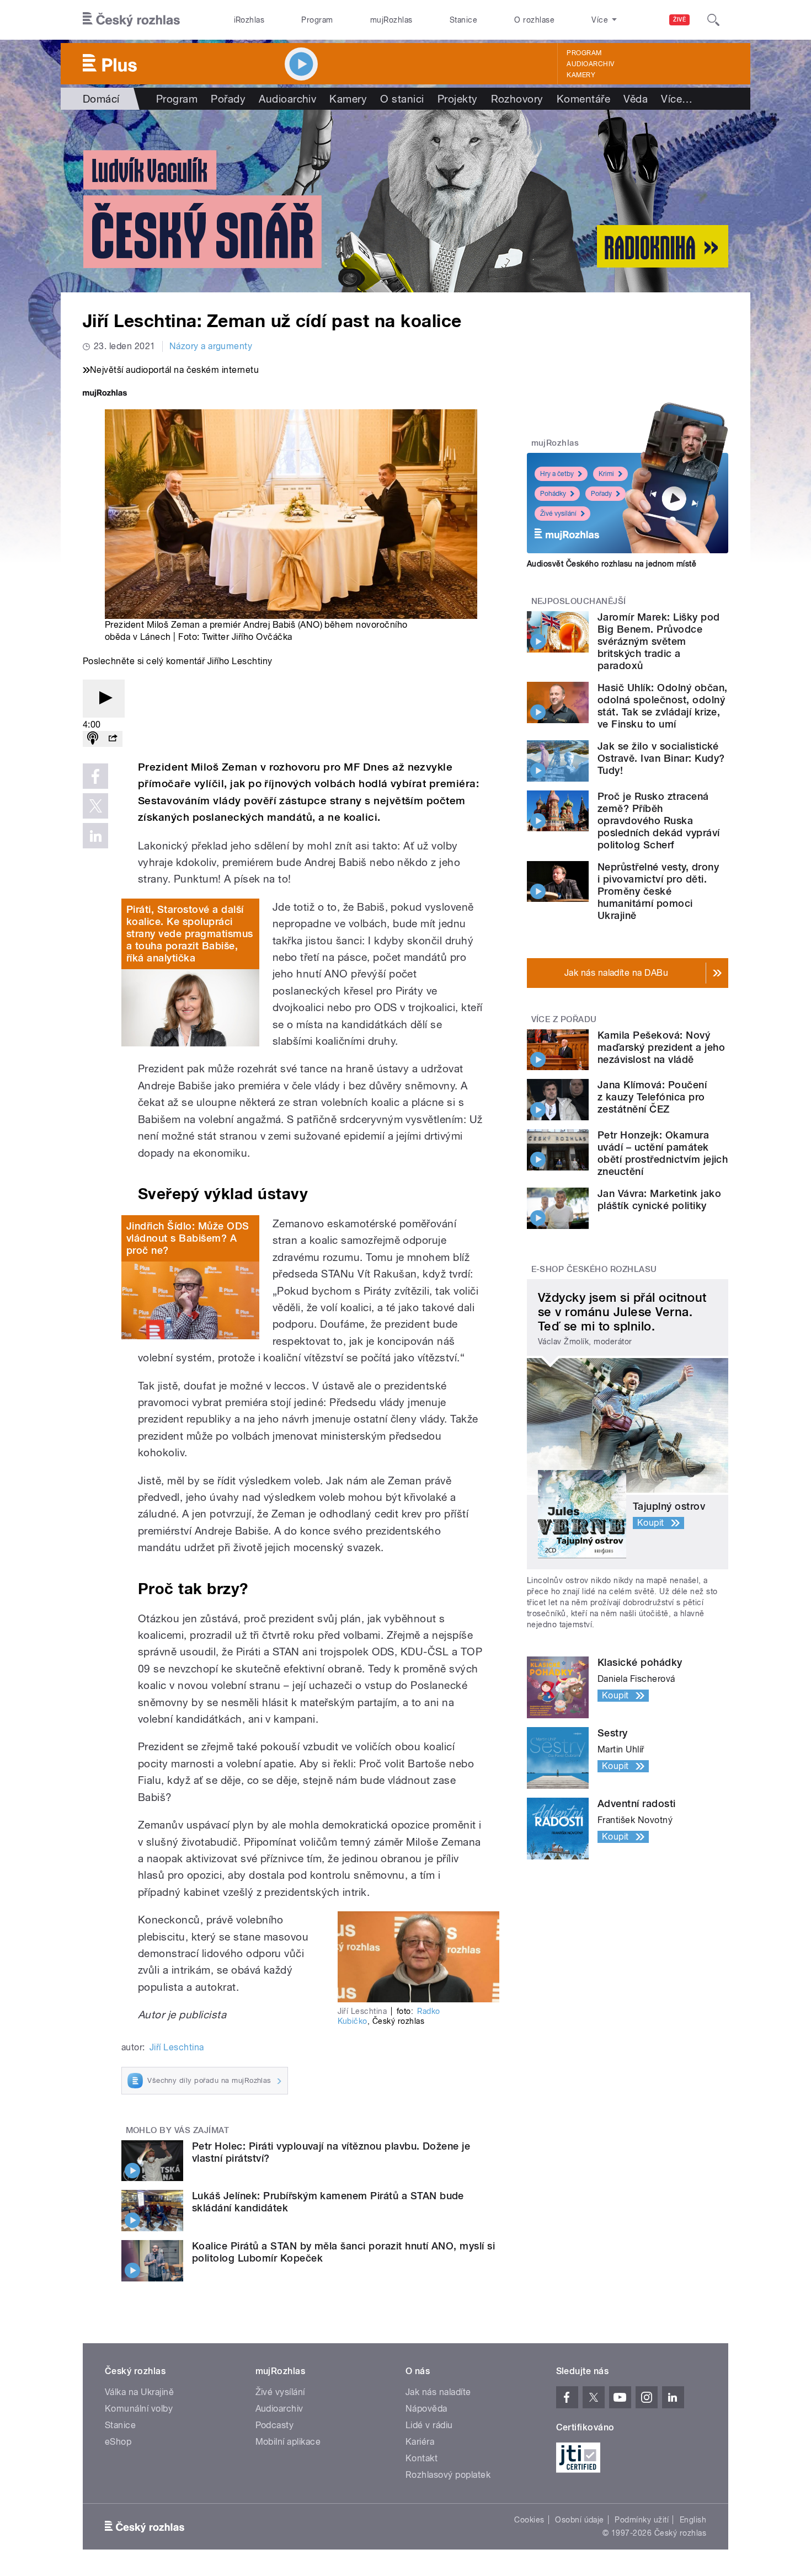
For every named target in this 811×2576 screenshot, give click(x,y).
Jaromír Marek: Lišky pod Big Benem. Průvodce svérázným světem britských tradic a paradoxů (659, 641)
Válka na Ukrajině (139, 2392)
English (693, 2520)
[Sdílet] (113, 739)
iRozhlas (249, 20)
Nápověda (426, 2409)
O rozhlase (534, 20)
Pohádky (553, 494)
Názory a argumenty (211, 346)
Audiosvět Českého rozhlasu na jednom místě (612, 564)
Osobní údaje (580, 2520)
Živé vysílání (558, 514)
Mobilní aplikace (288, 2442)
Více (677, 99)
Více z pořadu (564, 1019)
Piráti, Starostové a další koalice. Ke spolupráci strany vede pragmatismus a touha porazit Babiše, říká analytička (190, 934)
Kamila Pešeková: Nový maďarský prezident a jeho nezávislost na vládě (661, 1047)
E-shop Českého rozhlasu (594, 1269)
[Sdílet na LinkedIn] (95, 836)
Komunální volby (139, 2409)
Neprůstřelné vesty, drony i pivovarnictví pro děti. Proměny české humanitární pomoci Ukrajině (658, 891)
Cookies (529, 2520)
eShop (118, 2442)
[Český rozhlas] (131, 20)
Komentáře (583, 99)
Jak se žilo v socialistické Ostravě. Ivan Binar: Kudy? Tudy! (661, 758)
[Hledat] (713, 20)
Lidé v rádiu (429, 2425)
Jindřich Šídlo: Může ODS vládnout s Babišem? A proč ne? (188, 1238)
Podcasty (275, 2425)
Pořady (228, 99)
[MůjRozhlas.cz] (105, 394)
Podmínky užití (642, 2520)
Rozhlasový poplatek (448, 2475)
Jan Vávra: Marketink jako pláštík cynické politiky (659, 1199)
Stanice (463, 20)
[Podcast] (93, 739)
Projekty (458, 99)
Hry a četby (557, 474)
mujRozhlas (391, 20)
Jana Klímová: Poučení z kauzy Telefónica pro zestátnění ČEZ (652, 1097)
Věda (636, 99)
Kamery (581, 75)
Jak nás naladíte (438, 2392)
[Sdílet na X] (95, 806)
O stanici (402, 99)
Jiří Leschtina (177, 2047)
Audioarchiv (590, 64)
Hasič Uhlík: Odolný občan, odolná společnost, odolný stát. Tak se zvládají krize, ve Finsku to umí (662, 706)
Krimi (606, 474)
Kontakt (421, 2458)
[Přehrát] (104, 699)
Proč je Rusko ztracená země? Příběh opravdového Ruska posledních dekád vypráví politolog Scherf (659, 821)
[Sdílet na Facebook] (95, 776)
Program (317, 20)
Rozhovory (517, 99)
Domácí (101, 99)
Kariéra (420, 2442)
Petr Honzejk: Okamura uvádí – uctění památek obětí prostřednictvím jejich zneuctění (663, 1153)
